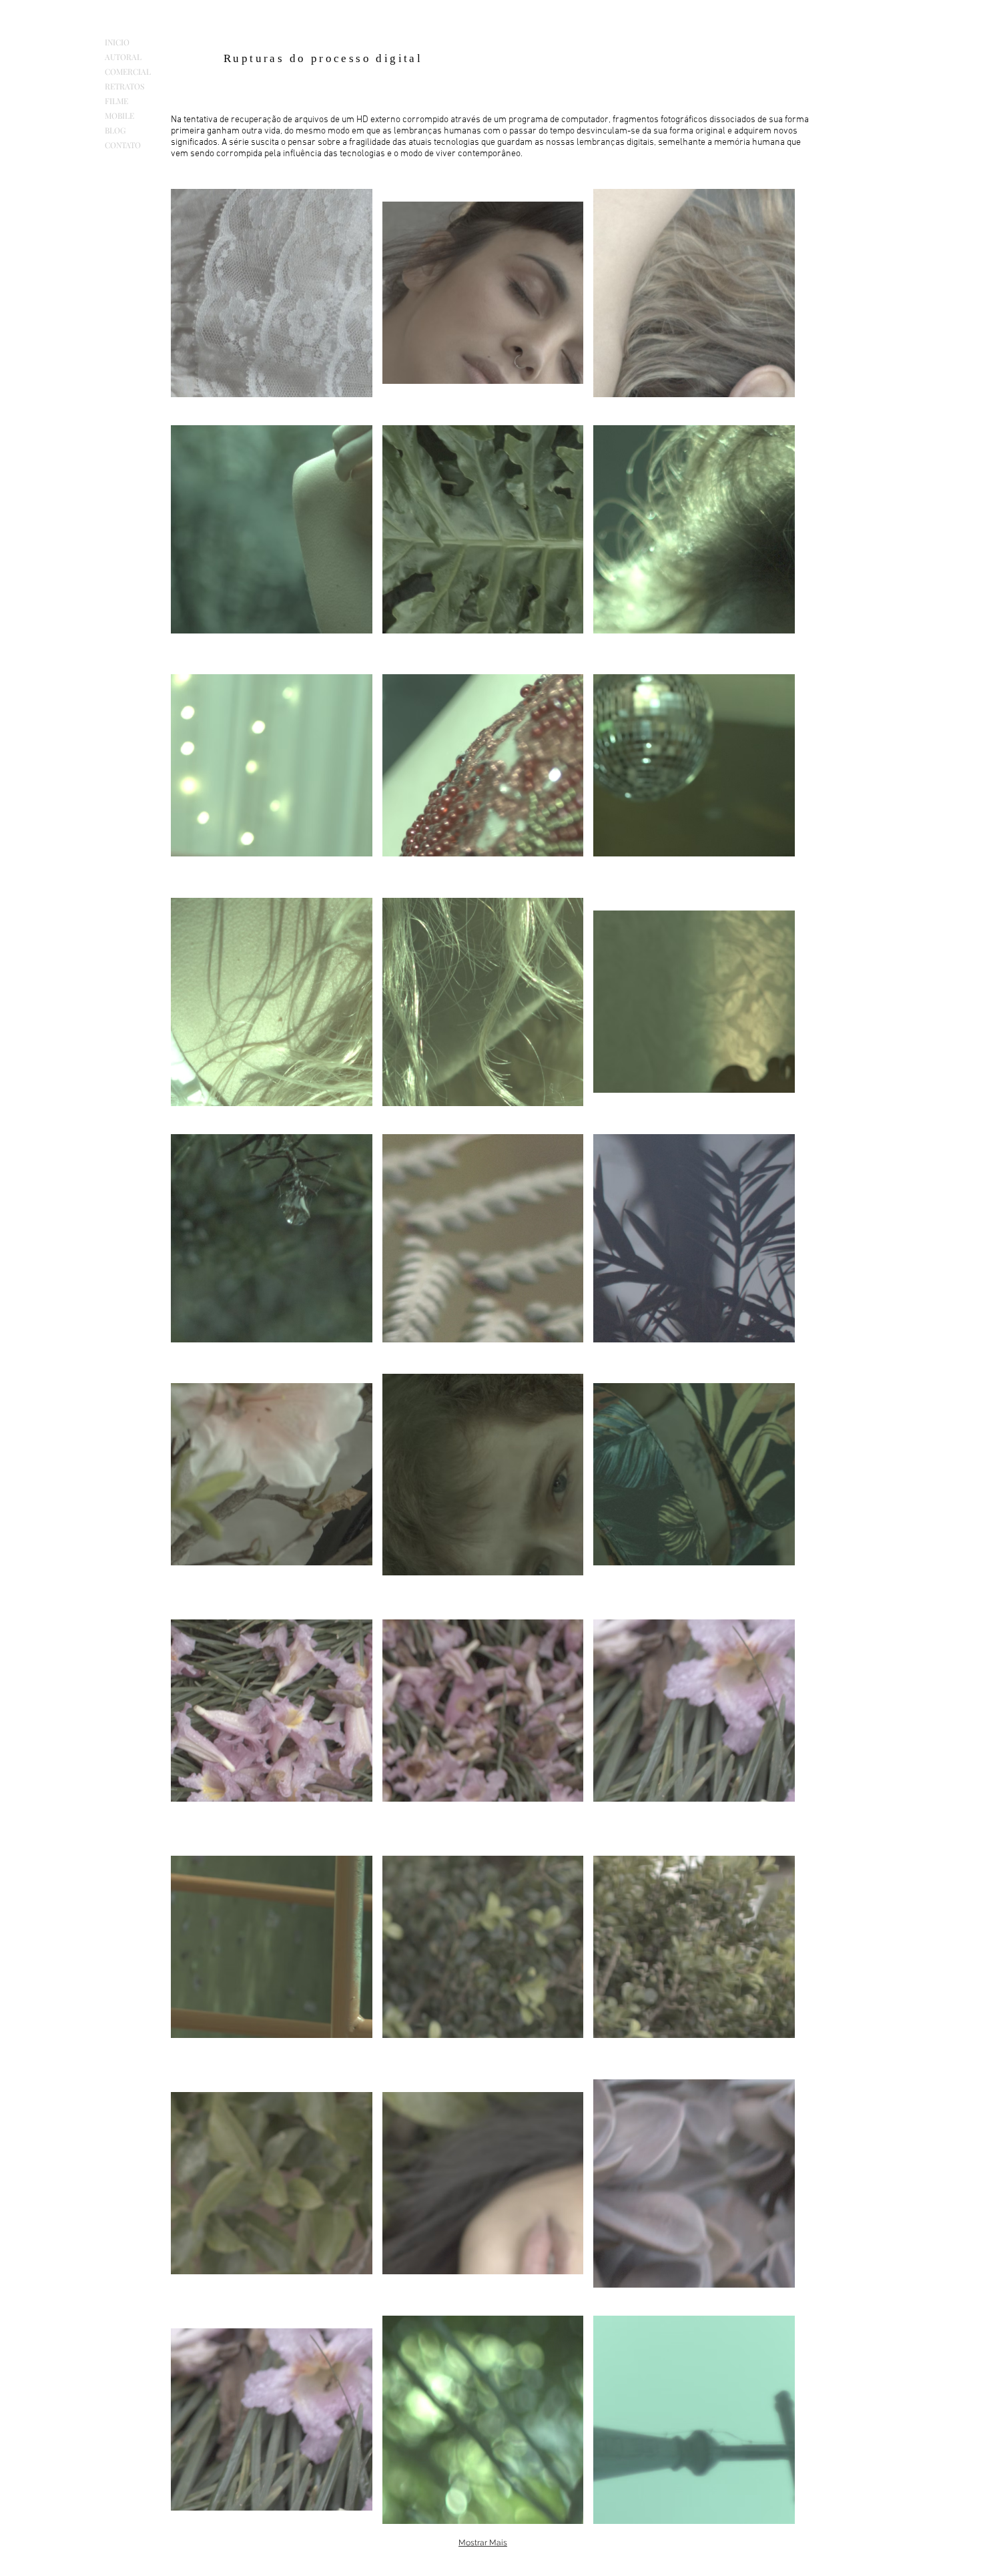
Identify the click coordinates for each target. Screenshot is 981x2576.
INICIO (117, 42)
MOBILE (119, 115)
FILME (116, 101)
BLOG (115, 130)
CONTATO (123, 145)
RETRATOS (124, 86)
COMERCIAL (128, 71)
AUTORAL (123, 57)
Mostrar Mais (483, 2543)
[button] (272, 293)
